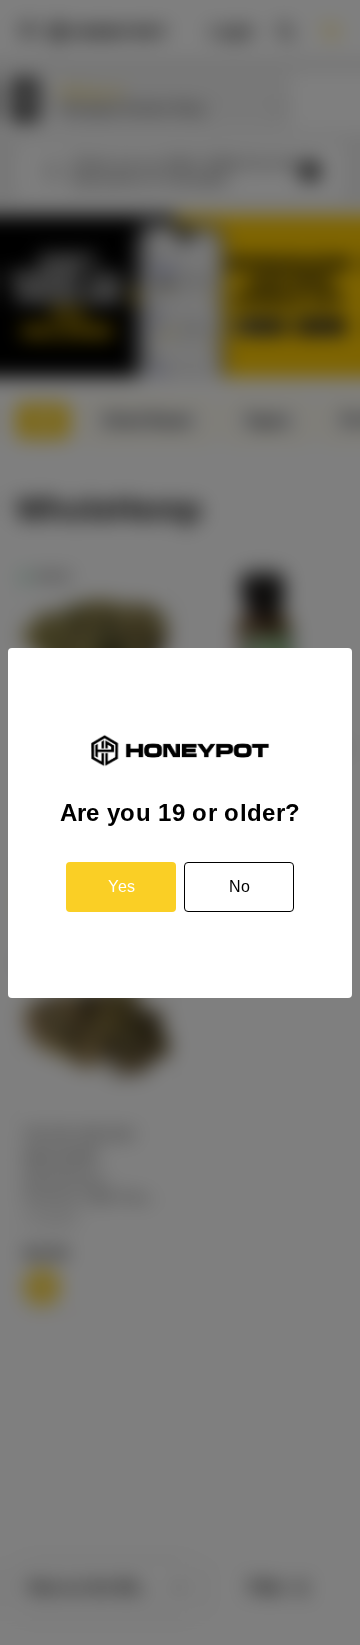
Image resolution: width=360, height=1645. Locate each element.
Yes (121, 886)
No (239, 886)
